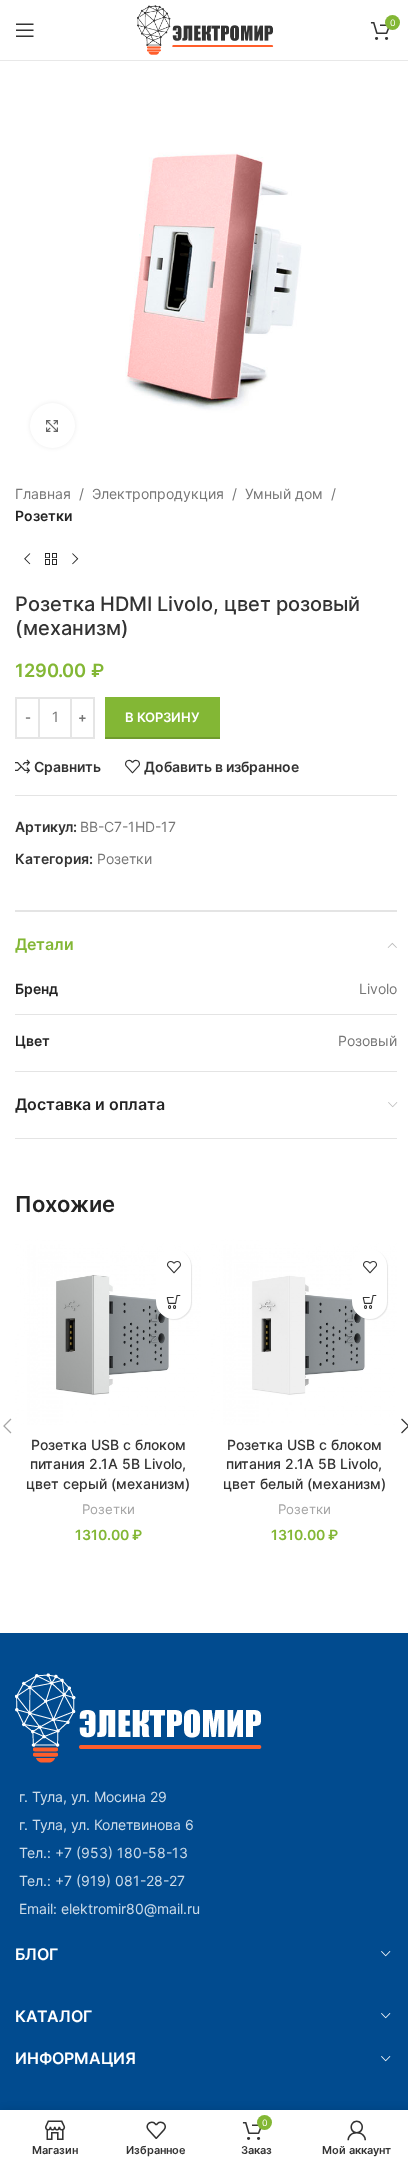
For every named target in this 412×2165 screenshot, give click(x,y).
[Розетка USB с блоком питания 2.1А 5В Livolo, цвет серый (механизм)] (108, 1332)
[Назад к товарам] (51, 560)
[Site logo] (206, 28)
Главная (43, 493)
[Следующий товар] (75, 560)
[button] (173, 1301)
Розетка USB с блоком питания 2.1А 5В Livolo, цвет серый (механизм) (108, 1464)
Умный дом (284, 493)
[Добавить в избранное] (173, 1266)
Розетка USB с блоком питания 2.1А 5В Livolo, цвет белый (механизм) (304, 1464)
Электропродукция (158, 493)
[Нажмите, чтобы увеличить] (52, 425)
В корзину (162, 717)
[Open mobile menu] (25, 30)
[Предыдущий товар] (27, 560)
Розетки (43, 515)
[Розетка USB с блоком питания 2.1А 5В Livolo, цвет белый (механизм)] (304, 1332)
